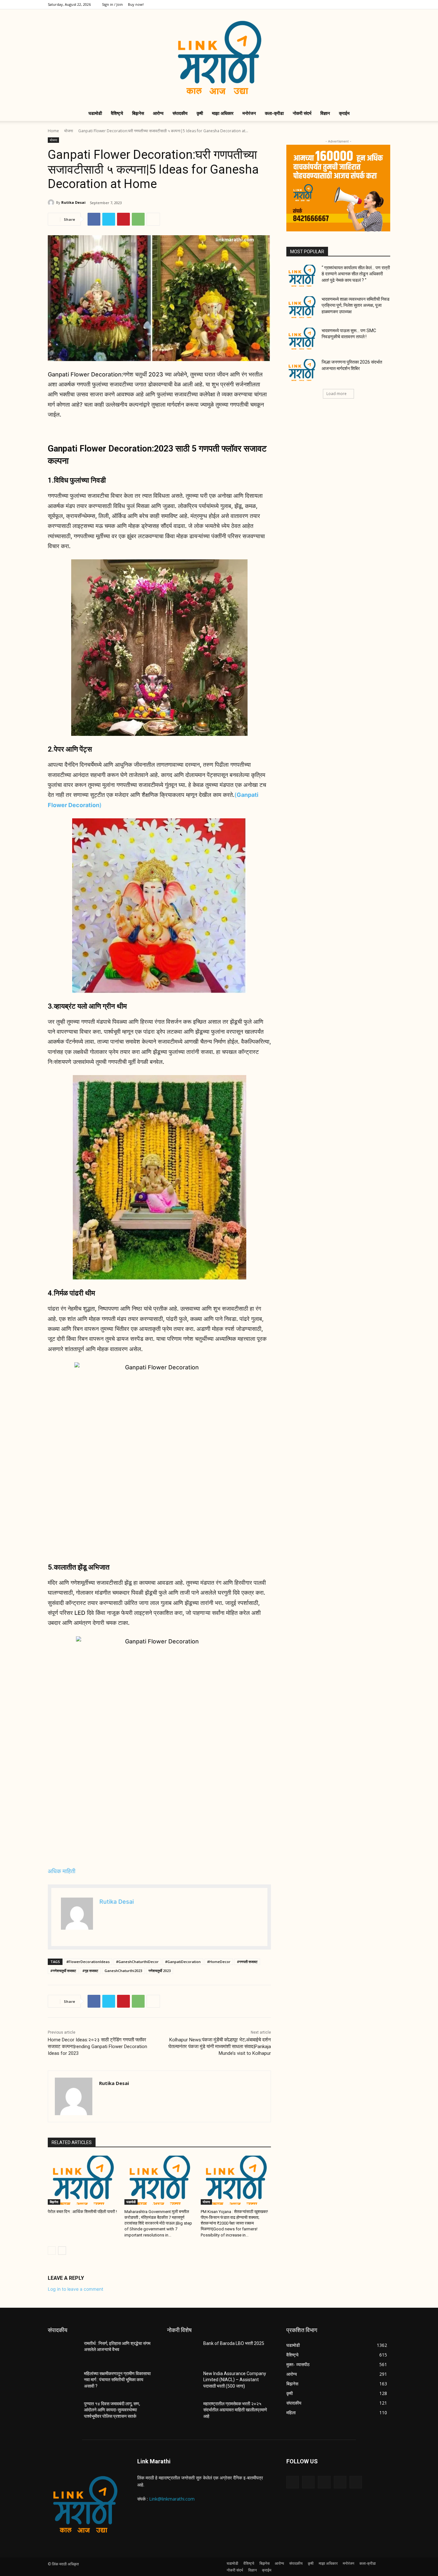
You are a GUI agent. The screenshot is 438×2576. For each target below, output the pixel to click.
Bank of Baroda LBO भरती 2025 (234, 2343)
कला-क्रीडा (274, 113)
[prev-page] (52, 2251)
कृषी (200, 113)
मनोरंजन (249, 113)
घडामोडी (95, 113)
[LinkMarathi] (219, 57)
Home (53, 131)
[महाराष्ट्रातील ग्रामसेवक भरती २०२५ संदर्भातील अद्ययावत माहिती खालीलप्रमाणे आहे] (183, 2412)
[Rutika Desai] (52, 202)
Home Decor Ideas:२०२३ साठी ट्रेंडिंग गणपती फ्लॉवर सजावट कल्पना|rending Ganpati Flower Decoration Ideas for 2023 (97, 2046)
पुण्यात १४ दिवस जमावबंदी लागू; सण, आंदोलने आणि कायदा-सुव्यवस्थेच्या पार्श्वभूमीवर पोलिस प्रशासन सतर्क (112, 2410)
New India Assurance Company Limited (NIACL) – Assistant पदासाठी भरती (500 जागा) (235, 2380)
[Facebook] (343, 4)
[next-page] (62, 2251)
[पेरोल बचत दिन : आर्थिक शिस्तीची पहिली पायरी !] (83, 2180)
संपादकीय (180, 113)
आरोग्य (158, 113)
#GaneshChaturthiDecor (137, 1962)
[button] (383, 114)
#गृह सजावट (90, 1971)
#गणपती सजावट (247, 1962)
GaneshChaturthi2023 (123, 1971)
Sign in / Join (112, 4)
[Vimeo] (375, 4)
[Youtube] (385, 4)
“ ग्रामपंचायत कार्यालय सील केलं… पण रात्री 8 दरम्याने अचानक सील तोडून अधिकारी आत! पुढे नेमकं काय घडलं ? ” (356, 274)
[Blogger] (293, 2482)
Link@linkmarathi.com (172, 2499)
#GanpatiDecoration (183, 1962)
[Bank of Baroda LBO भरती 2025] (183, 2351)
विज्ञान (325, 113)
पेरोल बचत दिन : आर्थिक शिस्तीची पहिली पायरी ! (82, 2212)
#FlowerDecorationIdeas (88, 1962)
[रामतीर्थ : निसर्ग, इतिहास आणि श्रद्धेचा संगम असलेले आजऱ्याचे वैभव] (63, 2351)
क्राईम (344, 113)
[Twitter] (364, 4)
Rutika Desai (73, 202)
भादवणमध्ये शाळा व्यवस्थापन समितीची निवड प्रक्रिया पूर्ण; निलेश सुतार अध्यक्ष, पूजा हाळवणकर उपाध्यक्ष (356, 305)
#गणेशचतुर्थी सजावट (63, 1971)
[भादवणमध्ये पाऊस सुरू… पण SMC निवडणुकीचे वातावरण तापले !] (302, 339)
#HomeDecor (219, 1962)
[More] (153, 219)
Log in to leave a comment (76, 2289)
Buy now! (136, 4)
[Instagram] (354, 4)
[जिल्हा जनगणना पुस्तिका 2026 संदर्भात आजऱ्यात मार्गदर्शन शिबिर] (302, 370)
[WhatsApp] (138, 219)
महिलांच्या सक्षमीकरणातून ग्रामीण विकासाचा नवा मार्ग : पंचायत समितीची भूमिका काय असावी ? (117, 2380)
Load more (337, 394)
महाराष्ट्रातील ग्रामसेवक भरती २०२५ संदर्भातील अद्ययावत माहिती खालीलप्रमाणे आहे (235, 2410)
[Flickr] (324, 2482)
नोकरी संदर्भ (302, 113)
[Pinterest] (123, 219)
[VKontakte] (356, 2482)
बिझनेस (138, 113)
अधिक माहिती (62, 1871)
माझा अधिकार (223, 113)
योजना (69, 131)
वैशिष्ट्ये (117, 113)
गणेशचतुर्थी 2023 (160, 1971)
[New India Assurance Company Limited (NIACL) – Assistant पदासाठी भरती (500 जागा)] (183, 2382)
